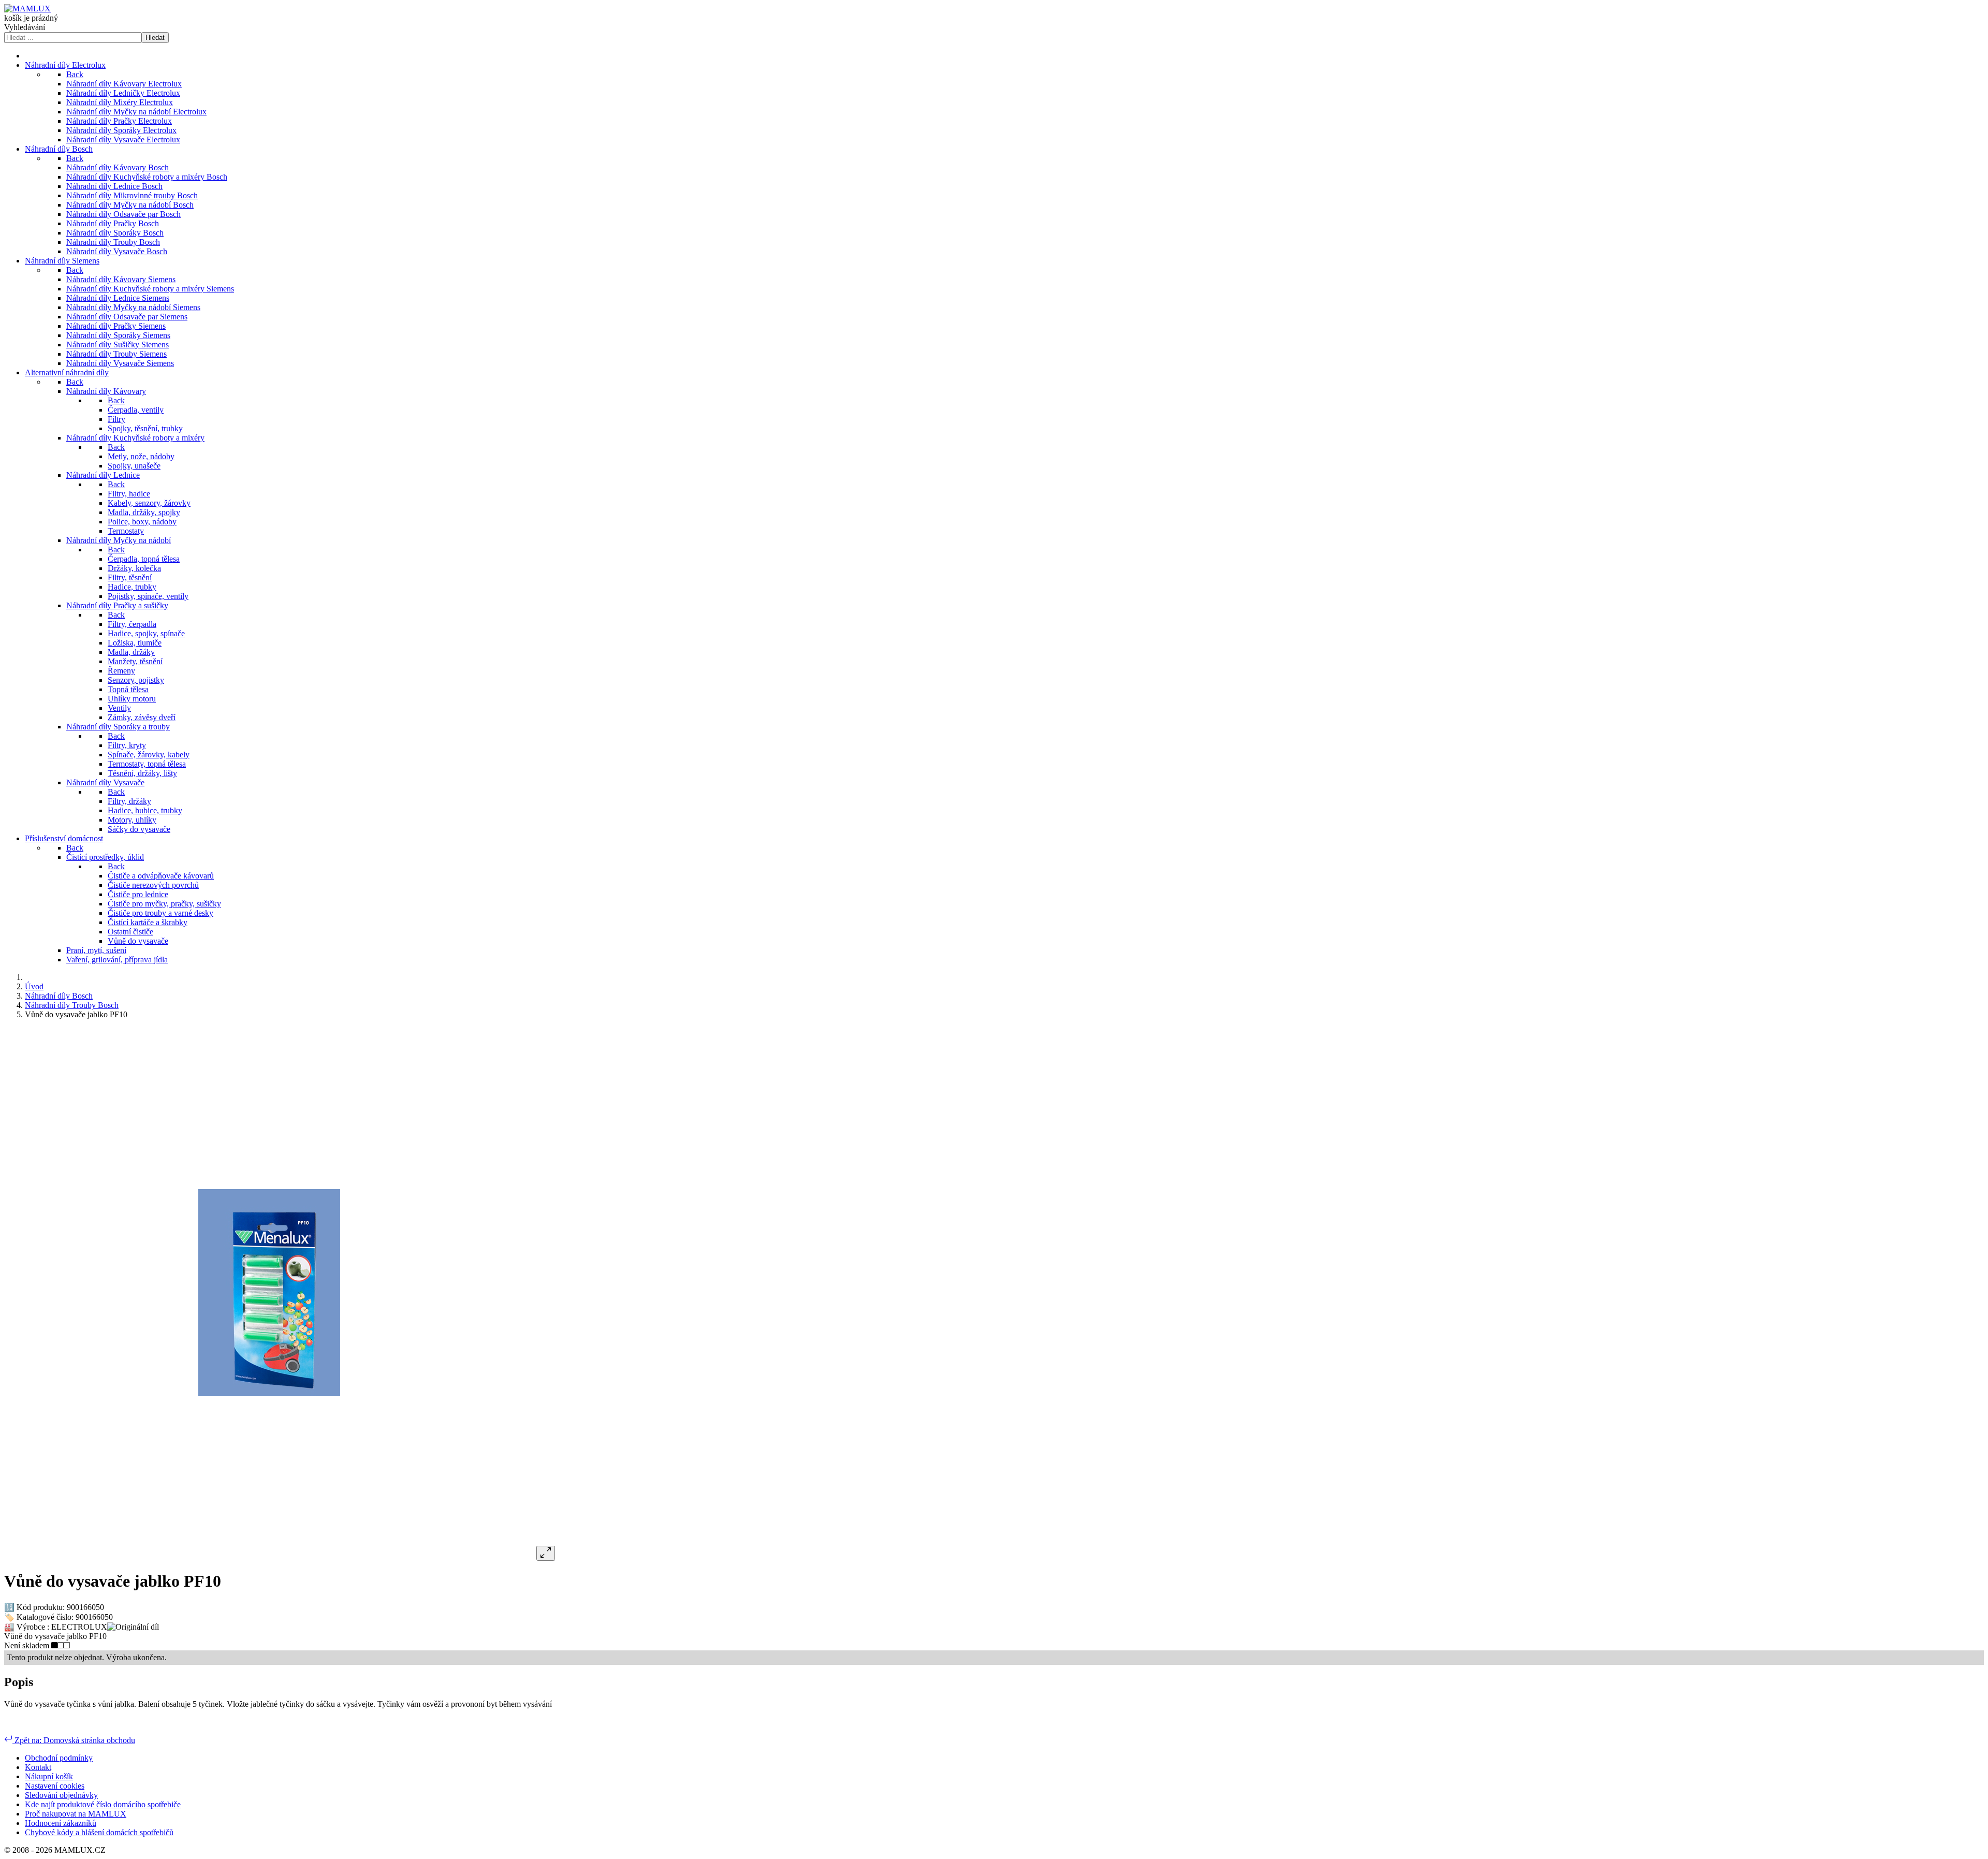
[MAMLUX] (27, 9)
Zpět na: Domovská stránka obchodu (74, 1740)
